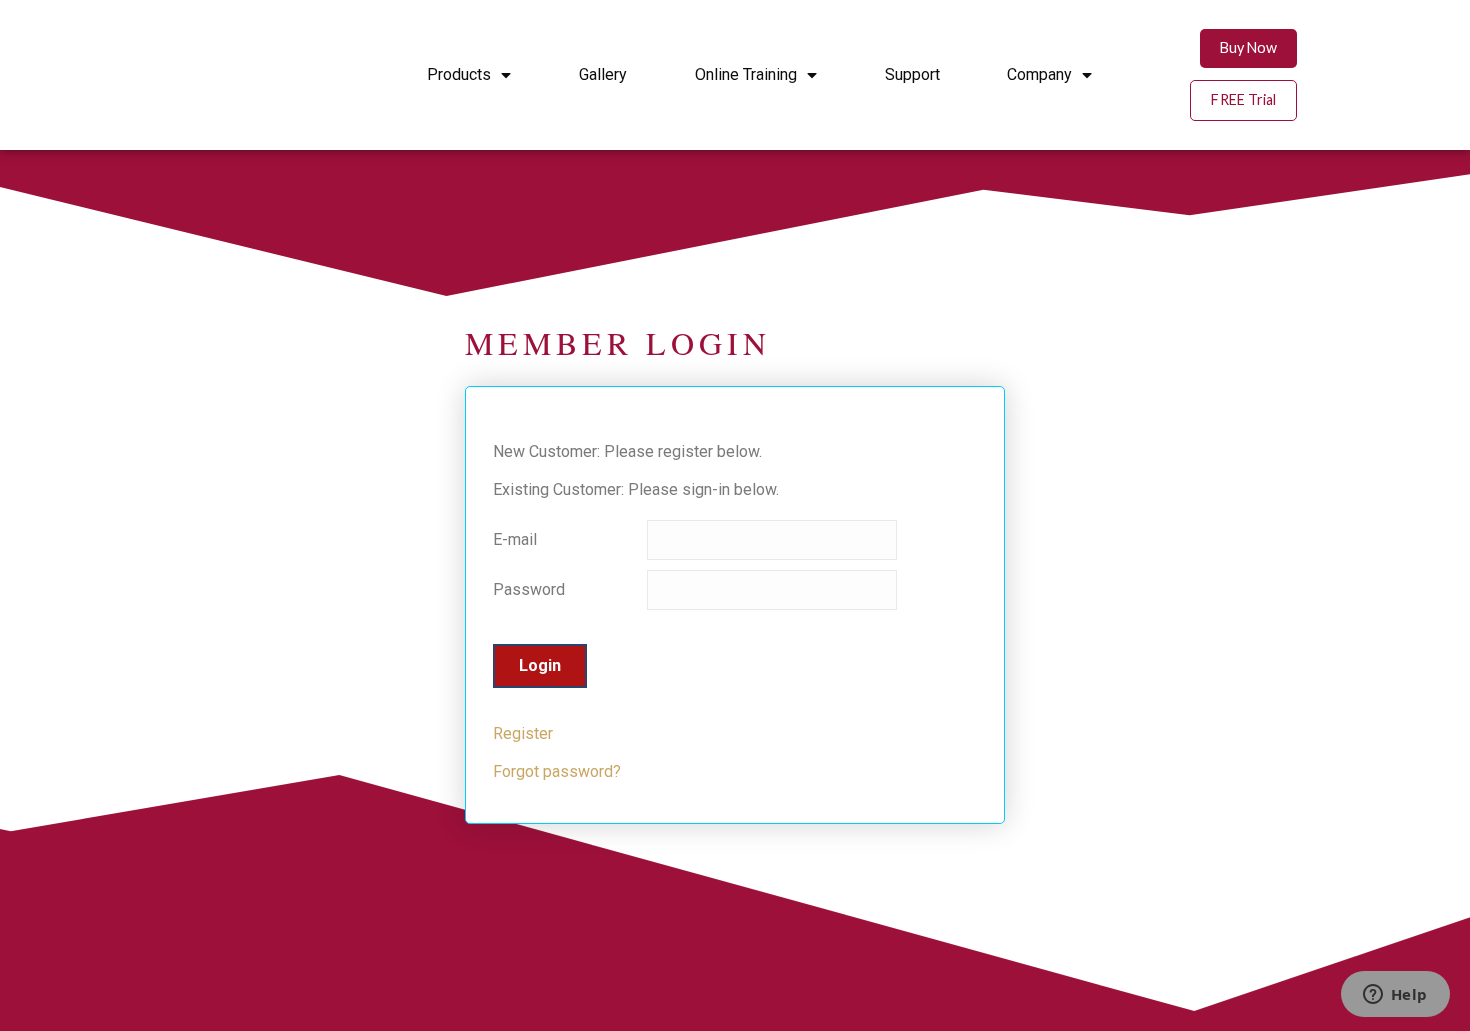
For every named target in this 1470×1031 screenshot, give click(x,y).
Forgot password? (557, 771)
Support (912, 74)
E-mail (515, 539)
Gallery (603, 74)
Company (1039, 74)
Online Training (746, 74)
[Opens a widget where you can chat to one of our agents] (1395, 996)
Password (529, 589)
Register (523, 733)
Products (459, 74)
